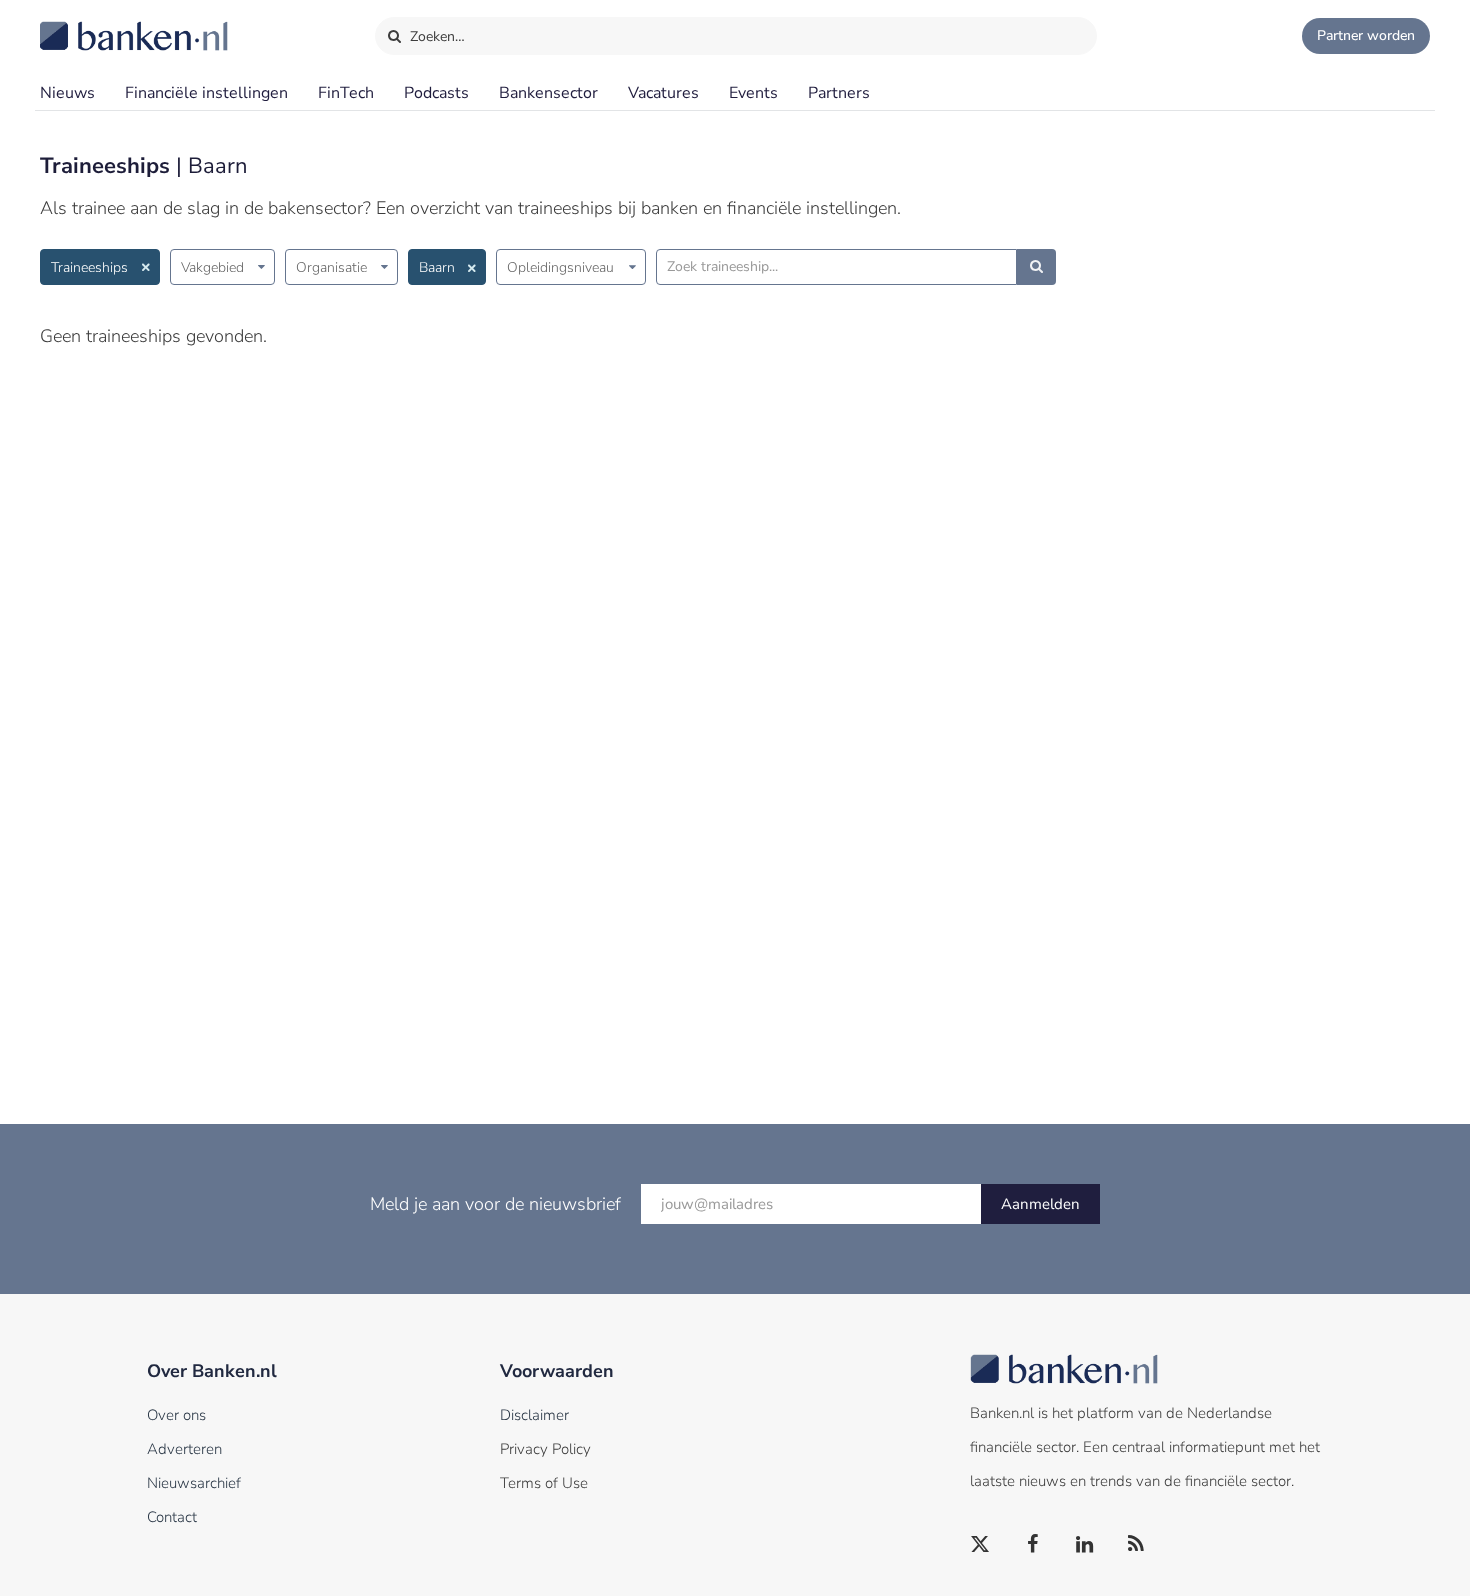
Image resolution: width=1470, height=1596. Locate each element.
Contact (172, 1517)
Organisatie (331, 267)
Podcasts (436, 93)
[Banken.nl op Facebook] (1033, 1545)
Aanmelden (1040, 1204)
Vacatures (663, 93)
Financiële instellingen (206, 93)
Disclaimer (534, 1415)
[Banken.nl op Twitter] (981, 1545)
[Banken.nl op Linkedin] (1085, 1545)
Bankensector (548, 93)
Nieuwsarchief (194, 1483)
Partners (839, 93)
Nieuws (67, 93)
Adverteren (184, 1449)
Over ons (176, 1415)
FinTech (346, 93)
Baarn (437, 267)
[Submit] (1036, 267)
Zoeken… (435, 36)
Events (753, 93)
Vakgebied (212, 267)
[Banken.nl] (85, 23)
